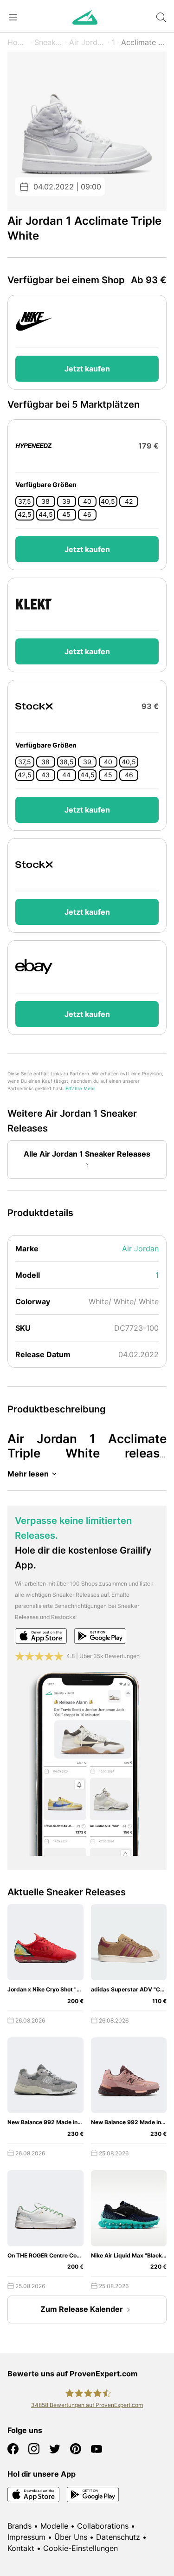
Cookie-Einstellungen (81, 2548)
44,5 (46, 514)
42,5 (25, 514)
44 (66, 775)
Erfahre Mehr (80, 1089)
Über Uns (71, 2537)
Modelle (54, 2526)
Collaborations (103, 2526)
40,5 (108, 501)
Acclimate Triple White (144, 42)
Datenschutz (118, 2537)
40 (87, 501)
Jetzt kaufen (87, 369)
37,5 (25, 501)
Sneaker (48, 42)
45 (66, 514)
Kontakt (21, 2548)
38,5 (67, 762)
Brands (19, 2526)
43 (45, 775)
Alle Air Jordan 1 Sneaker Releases (87, 1154)
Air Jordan (87, 42)
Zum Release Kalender (82, 2309)
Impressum (26, 2537)
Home (18, 42)
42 (129, 501)
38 (45, 501)
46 (87, 514)
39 (66, 501)
